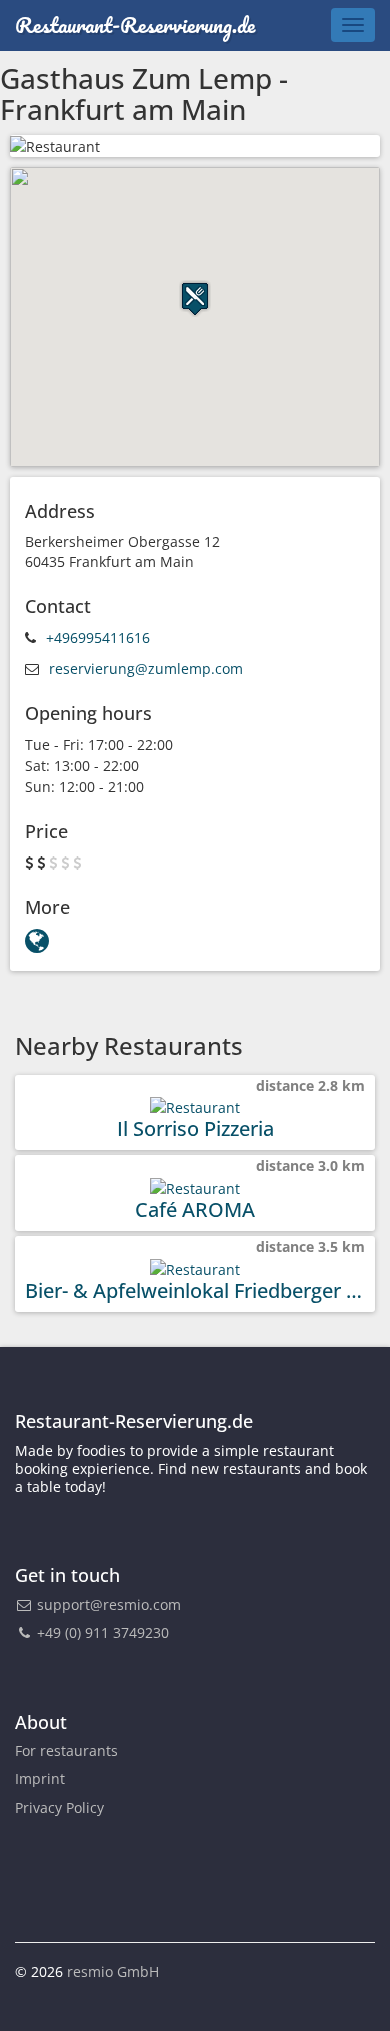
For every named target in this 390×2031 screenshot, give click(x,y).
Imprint (40, 1778)
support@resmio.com (109, 1604)
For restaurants (66, 1750)
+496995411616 (98, 637)
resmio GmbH (113, 1971)
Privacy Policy (59, 1807)
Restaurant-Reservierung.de (135, 24)
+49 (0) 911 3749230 (101, 1632)
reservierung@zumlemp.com (146, 668)
